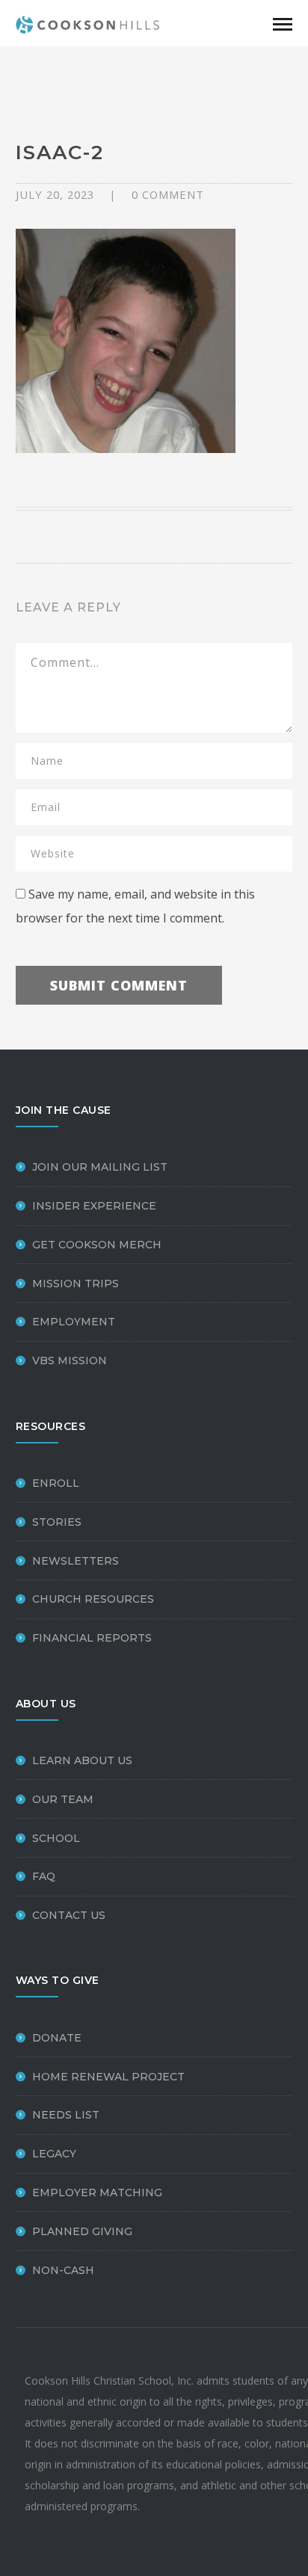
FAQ (44, 1876)
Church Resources (93, 1599)
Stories (57, 1522)
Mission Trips (76, 1284)
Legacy (54, 2154)
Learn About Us (82, 1760)
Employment (74, 1322)
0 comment (168, 194)
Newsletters (76, 1561)
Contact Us (69, 1915)
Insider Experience (94, 1206)
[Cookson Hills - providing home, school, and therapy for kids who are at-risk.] (90, 23)
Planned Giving (82, 2231)
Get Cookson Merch (97, 1245)
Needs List (66, 2115)
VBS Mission (70, 1361)
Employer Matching (97, 2193)
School (56, 1838)
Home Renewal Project (108, 2077)
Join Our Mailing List (100, 1167)
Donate (57, 2038)
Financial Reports (92, 1638)
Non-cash (63, 2270)
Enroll (56, 1483)
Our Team (63, 1799)
